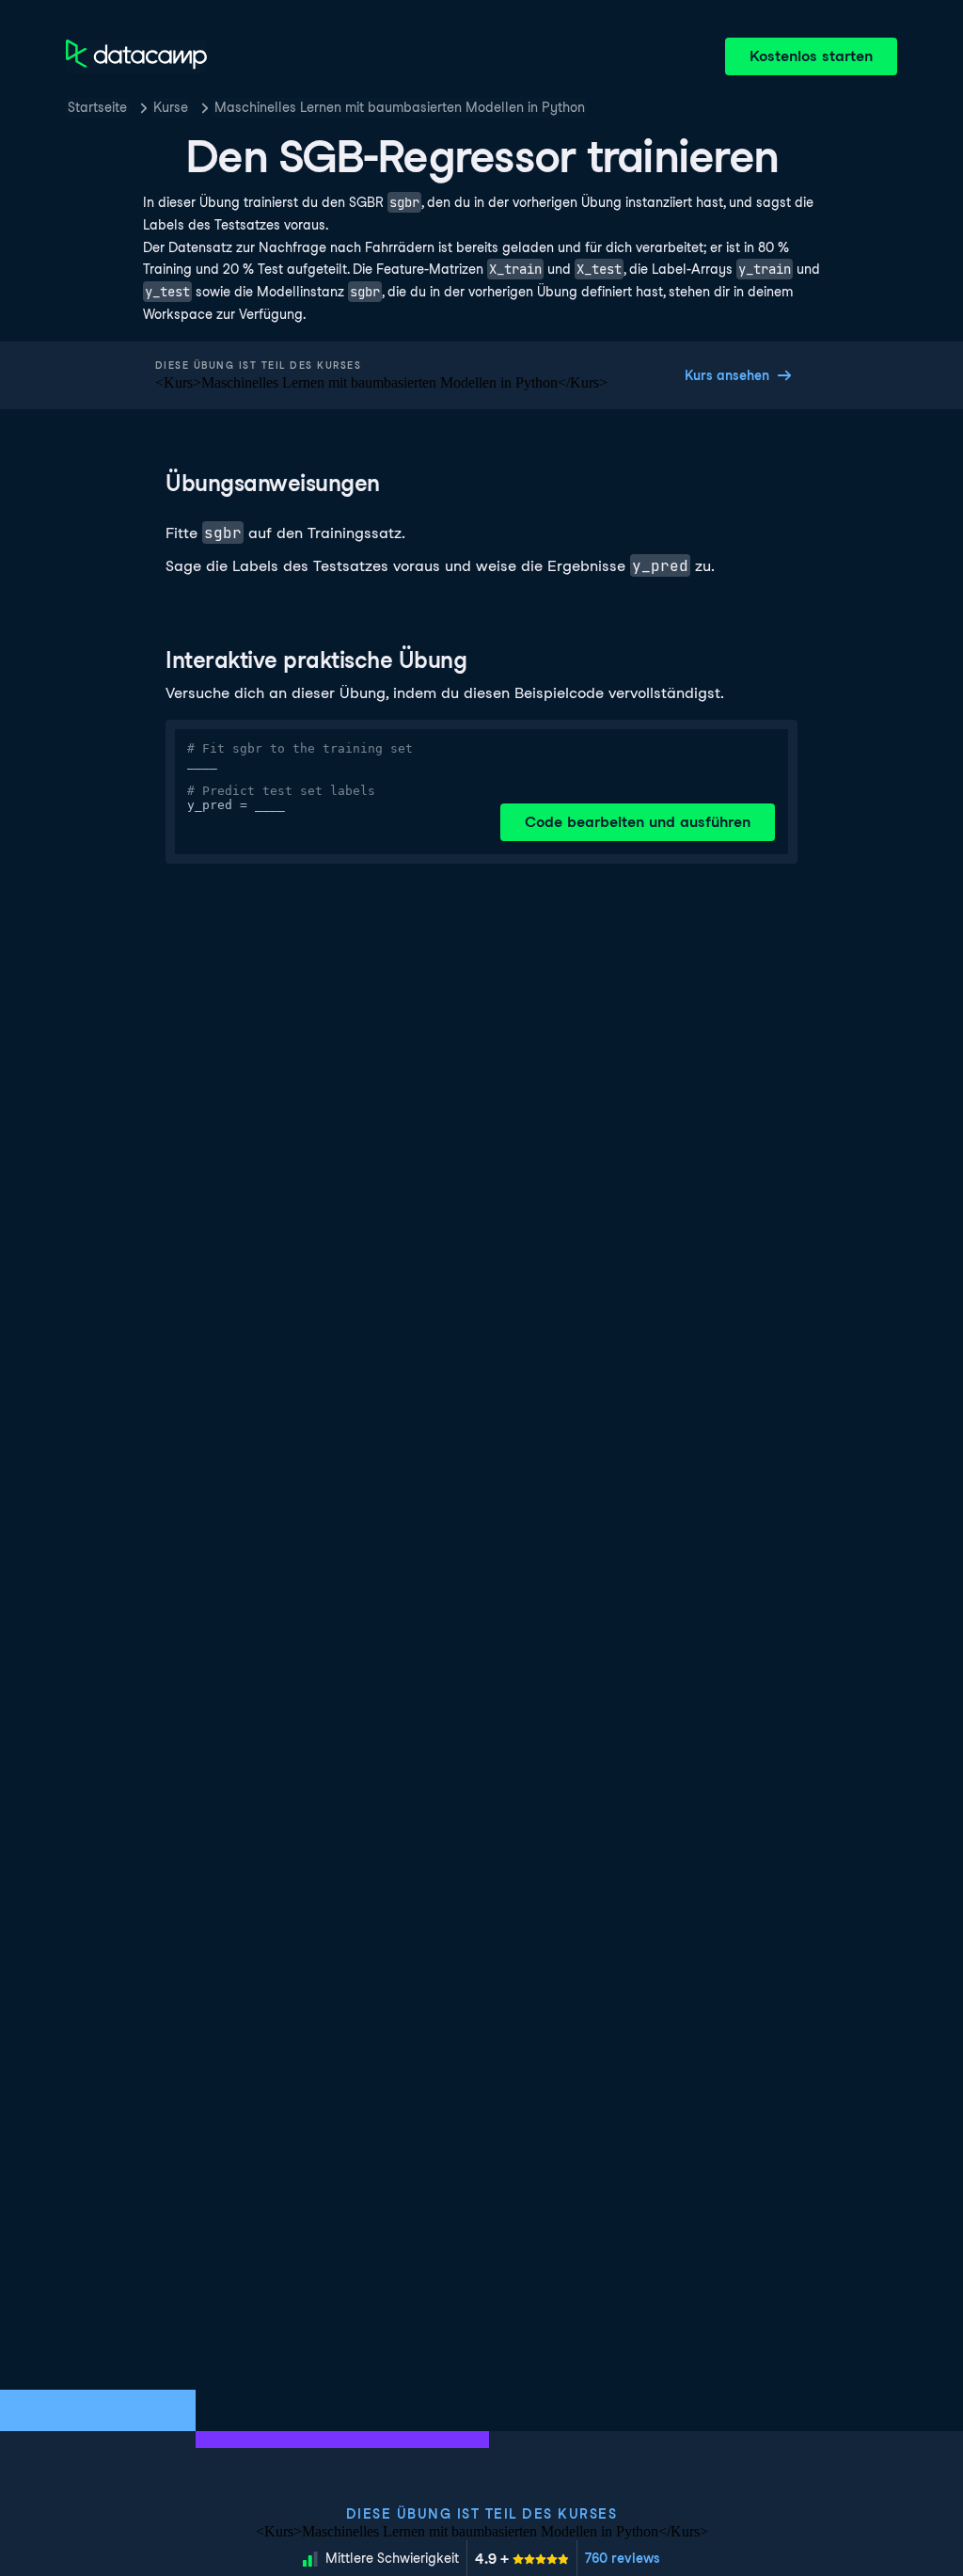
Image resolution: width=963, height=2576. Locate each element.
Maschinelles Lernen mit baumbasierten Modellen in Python (400, 107)
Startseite (97, 107)
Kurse (171, 107)
